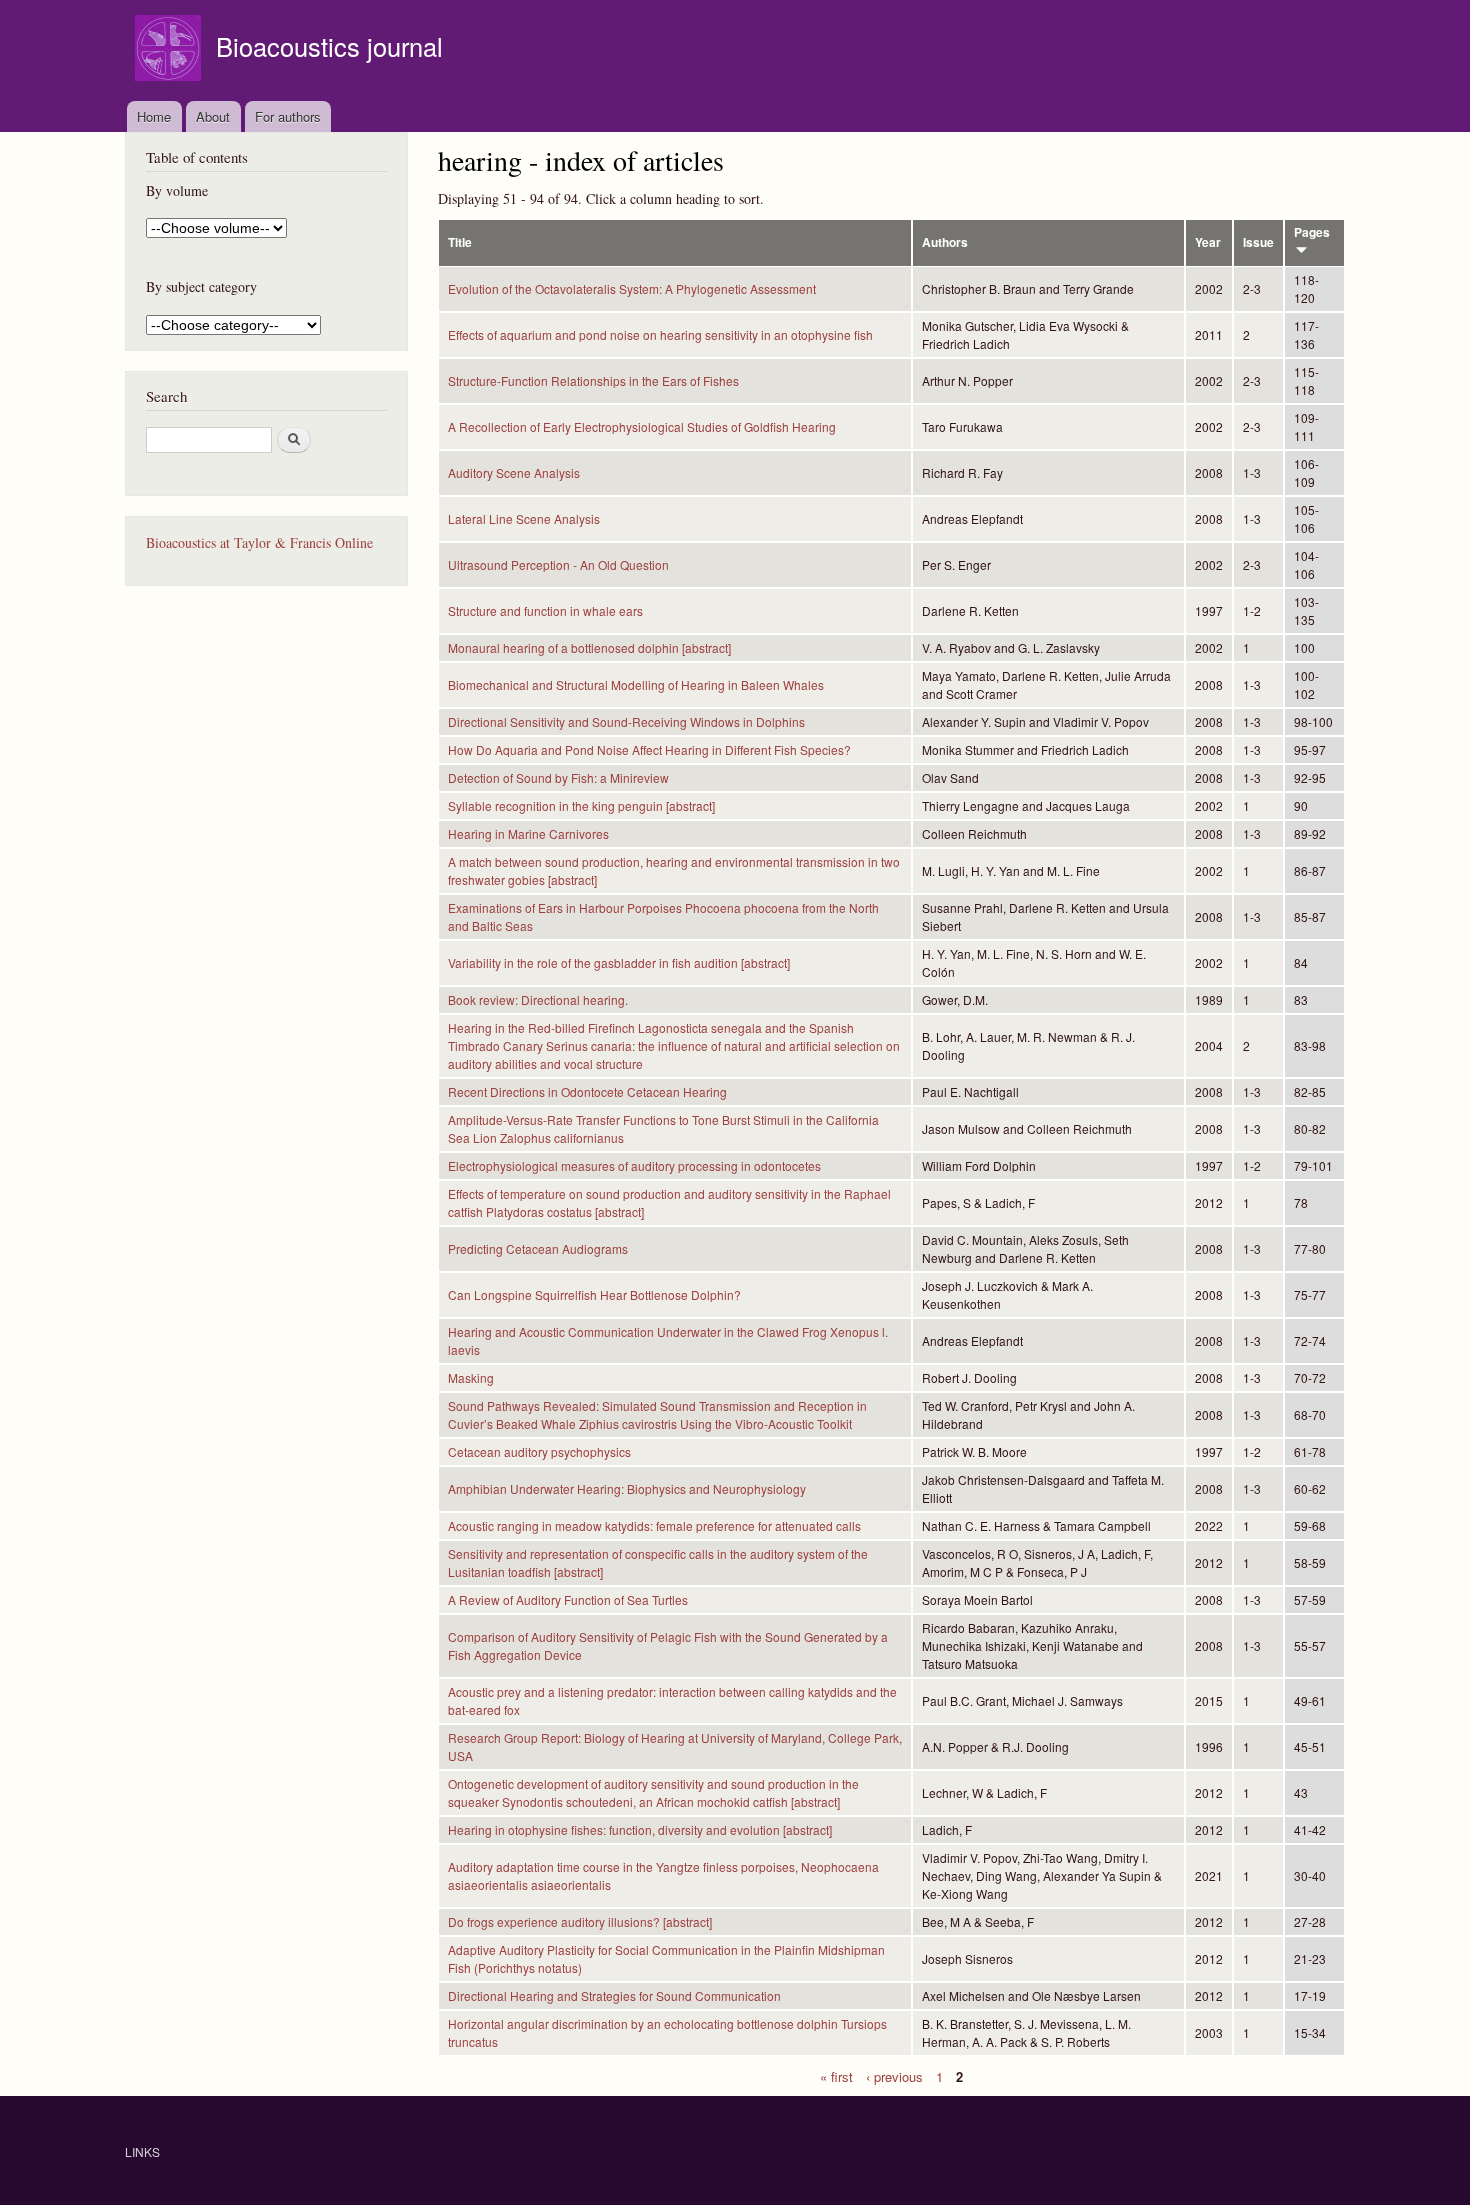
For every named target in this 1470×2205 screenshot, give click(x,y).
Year (1208, 242)
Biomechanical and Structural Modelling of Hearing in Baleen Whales (636, 684)
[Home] (170, 50)
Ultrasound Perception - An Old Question (558, 564)
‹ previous (894, 2075)
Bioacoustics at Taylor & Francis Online (259, 542)
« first (836, 2075)
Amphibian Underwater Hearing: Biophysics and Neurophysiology (627, 1488)
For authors (288, 116)
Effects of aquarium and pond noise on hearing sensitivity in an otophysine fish (660, 334)
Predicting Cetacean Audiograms (538, 1248)
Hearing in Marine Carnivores (528, 833)
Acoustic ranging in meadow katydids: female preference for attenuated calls (654, 1525)
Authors (945, 242)
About (213, 116)
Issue (1258, 242)
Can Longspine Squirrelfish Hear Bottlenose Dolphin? (594, 1294)
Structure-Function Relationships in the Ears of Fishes (593, 380)
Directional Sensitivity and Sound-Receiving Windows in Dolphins (626, 721)
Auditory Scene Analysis (514, 472)
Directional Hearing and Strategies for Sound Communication (614, 1995)
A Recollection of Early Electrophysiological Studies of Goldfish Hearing (642, 426)
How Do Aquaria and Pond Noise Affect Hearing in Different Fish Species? (649, 749)
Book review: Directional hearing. (538, 999)
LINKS (142, 2151)
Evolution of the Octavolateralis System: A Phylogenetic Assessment (632, 288)
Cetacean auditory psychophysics (539, 1451)
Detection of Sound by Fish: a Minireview (558, 777)
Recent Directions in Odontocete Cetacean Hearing (587, 1091)
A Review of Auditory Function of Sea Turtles (568, 1599)
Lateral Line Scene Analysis (524, 518)
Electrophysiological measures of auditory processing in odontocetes (634, 1165)
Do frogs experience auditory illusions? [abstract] (580, 1921)
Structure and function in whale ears (545, 610)
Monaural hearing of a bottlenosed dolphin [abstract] (589, 647)
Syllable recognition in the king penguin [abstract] (581, 805)
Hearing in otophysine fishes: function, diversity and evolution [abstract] (640, 1829)
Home (154, 116)
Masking (471, 1377)
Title (460, 242)
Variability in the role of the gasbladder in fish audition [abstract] (619, 962)
